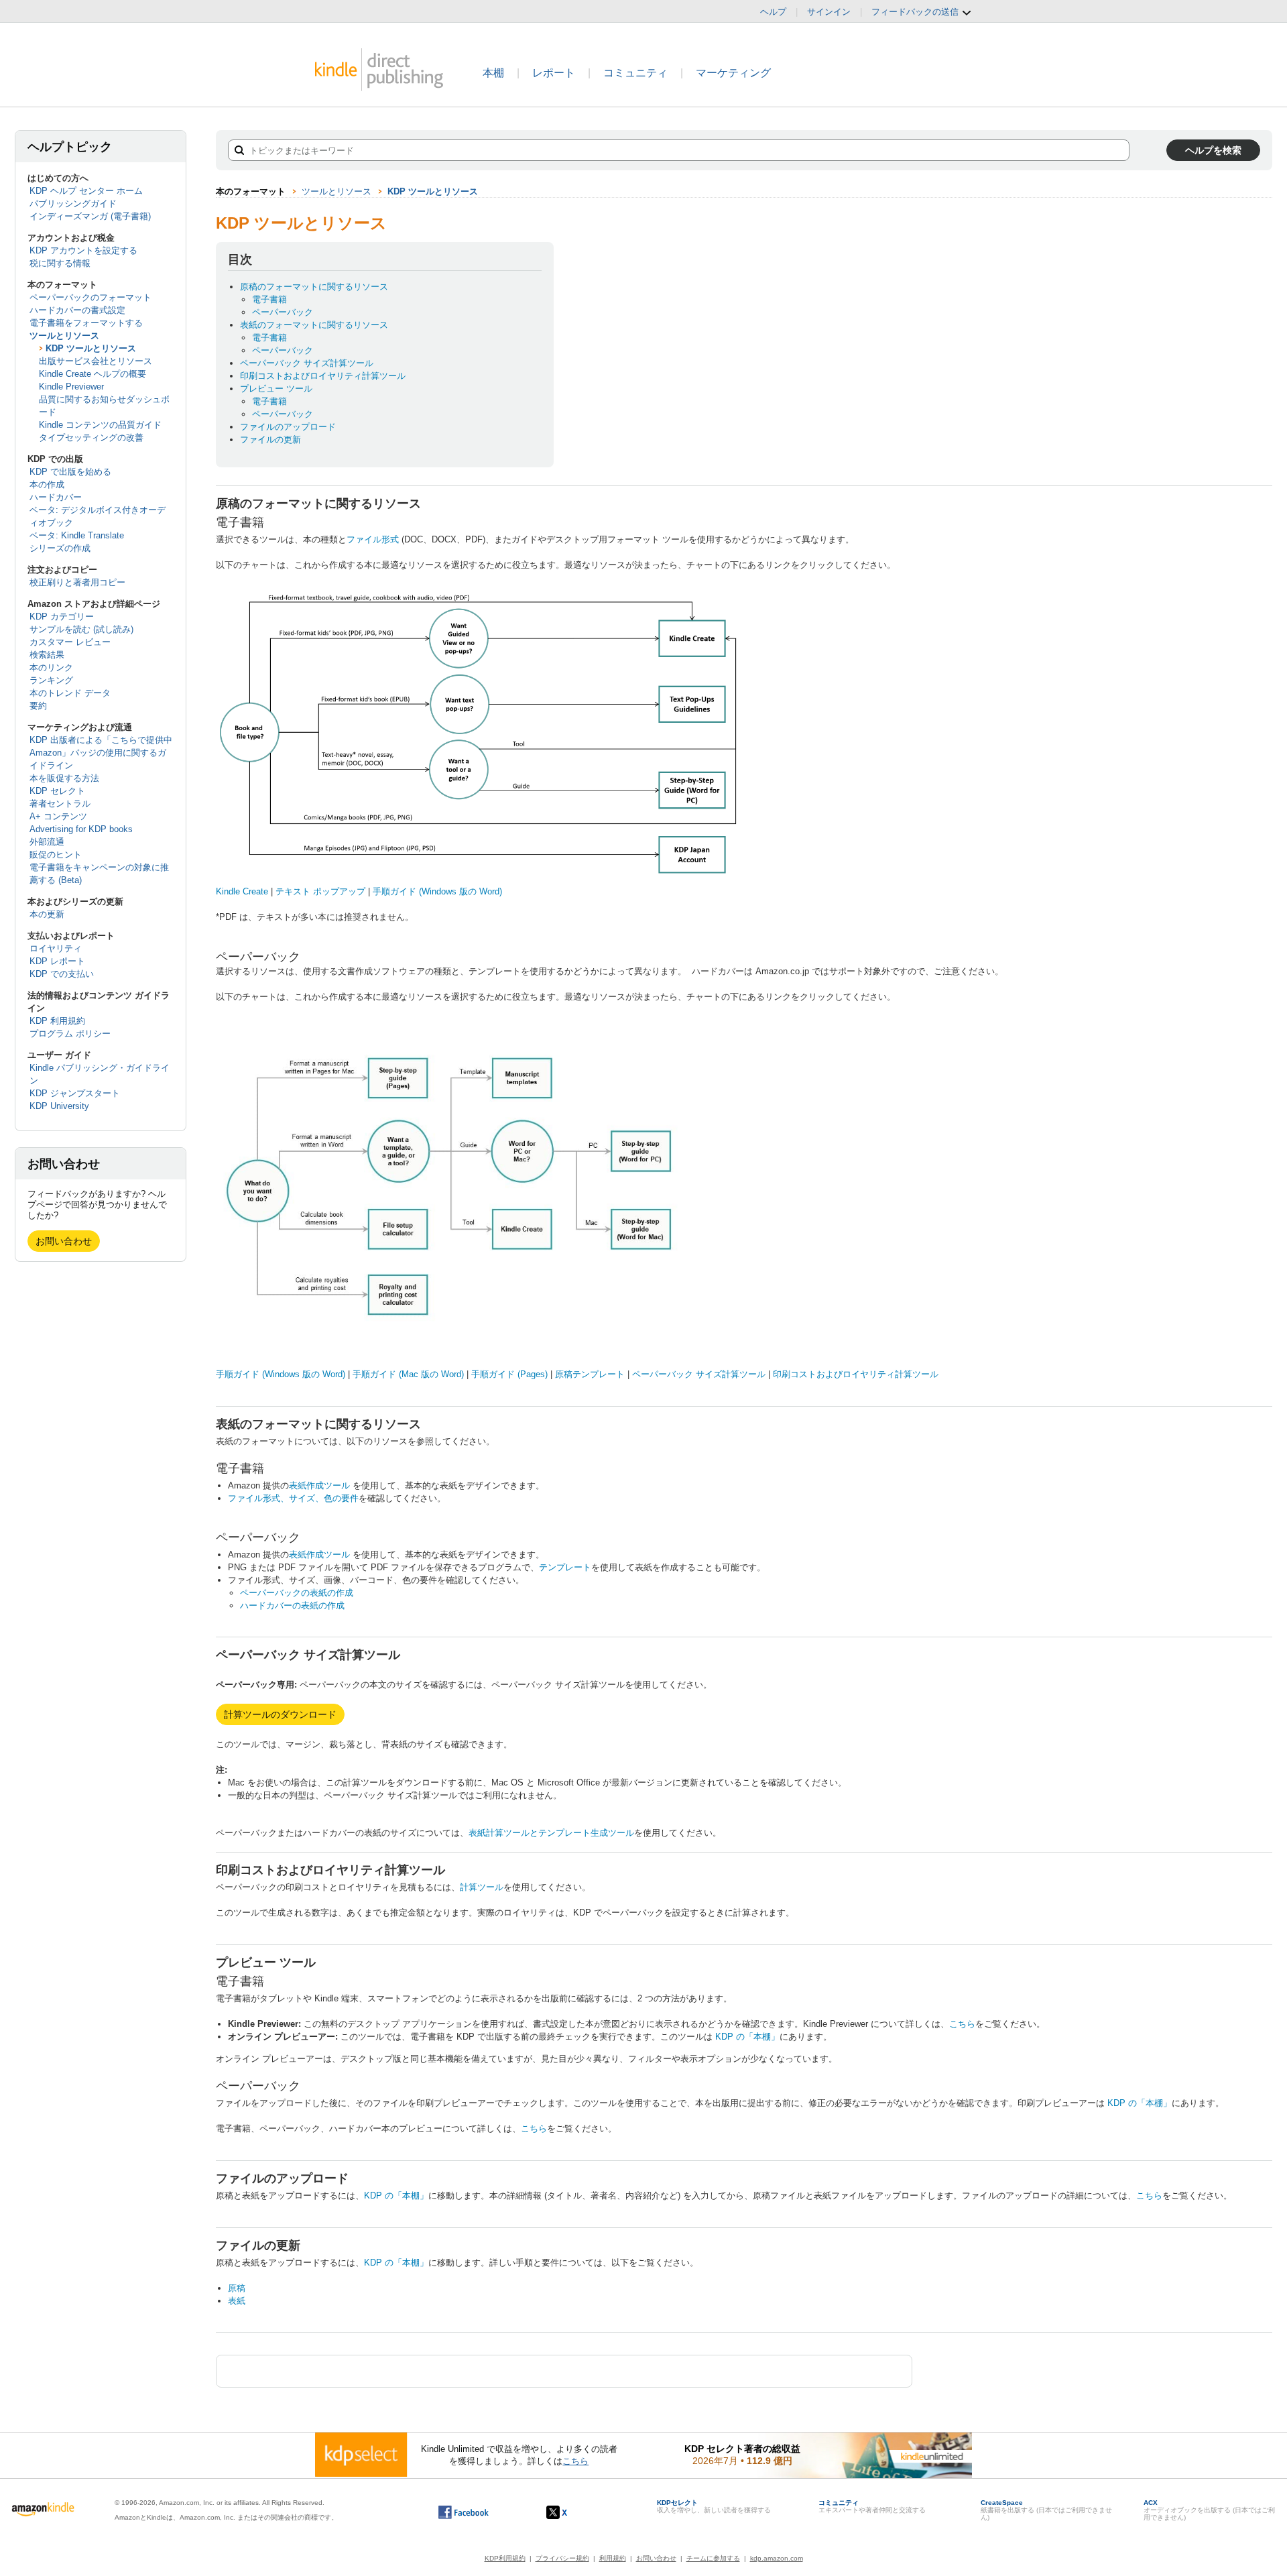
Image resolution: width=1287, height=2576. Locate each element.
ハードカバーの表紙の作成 (292, 1605)
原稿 (237, 2288)
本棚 (493, 73)
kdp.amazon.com (777, 2558)
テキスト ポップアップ (320, 891)
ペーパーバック (283, 312)
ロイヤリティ (56, 948)
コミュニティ (635, 73)
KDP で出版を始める (70, 472)
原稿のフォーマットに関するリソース (314, 287)
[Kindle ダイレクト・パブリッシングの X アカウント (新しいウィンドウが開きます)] (571, 2512)
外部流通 (47, 842)
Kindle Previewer (71, 387)
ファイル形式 (373, 539)
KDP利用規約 (505, 2558)
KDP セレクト (57, 791)
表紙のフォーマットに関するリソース (314, 325)
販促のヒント (56, 855)
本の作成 (47, 484)
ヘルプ (773, 12)
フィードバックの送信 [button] (916, 12)
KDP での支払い (62, 974)
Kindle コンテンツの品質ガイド (100, 425)
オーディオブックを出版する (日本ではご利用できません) (1209, 2510)
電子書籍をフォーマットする (86, 323)
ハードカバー (56, 497)
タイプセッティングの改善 (91, 437)
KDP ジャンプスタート (75, 1093)
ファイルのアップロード (288, 427)
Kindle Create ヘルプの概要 (93, 374)
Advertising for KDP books (81, 829)
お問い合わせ (64, 1241)
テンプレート (565, 1567)
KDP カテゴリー (62, 617)
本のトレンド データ (70, 693)
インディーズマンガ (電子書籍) (90, 216)
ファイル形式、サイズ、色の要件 (293, 1498)
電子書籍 (269, 299)
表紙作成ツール (319, 1485)
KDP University (59, 1106)
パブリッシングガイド (73, 203)
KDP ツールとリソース (91, 348)
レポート (554, 73)
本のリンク (51, 667)
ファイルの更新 (270, 440)
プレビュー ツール (276, 389)
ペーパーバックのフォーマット (90, 297)
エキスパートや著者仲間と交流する (872, 2506)
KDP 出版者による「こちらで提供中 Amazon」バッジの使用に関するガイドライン (101, 753)
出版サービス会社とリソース (96, 361)
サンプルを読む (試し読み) (81, 629)
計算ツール (482, 1887)
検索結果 (47, 655)
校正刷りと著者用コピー (77, 582)
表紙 (237, 2301)
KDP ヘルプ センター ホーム (86, 191)
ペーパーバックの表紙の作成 (297, 1593)
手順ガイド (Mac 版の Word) (408, 1374)
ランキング (51, 680)
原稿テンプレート (590, 1374)
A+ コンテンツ (58, 816)
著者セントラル (60, 804)
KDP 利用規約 (57, 1021)
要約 (38, 706)
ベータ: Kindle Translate (77, 535)
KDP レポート (57, 961)
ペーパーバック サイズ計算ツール (307, 363)
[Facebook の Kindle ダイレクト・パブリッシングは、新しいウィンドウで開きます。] (464, 2512)
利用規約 (613, 2558)
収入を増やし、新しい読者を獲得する (714, 2506)
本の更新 (47, 914)
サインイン (829, 12)
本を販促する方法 (64, 778)
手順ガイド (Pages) (509, 1374)
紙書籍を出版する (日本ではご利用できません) (1046, 2510)
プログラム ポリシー (70, 1034)
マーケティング (733, 73)
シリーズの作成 (60, 548)
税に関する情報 (60, 263)
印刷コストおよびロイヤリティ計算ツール (323, 376)
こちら (962, 2024)
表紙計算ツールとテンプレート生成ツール (551, 1833)
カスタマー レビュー (70, 642)
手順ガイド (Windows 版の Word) (437, 891)
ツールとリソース (64, 336)
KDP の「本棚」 (747, 2037)
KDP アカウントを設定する (83, 250)
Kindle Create (242, 891)
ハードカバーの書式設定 (77, 310)
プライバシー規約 (562, 2558)
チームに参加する (713, 2558)
